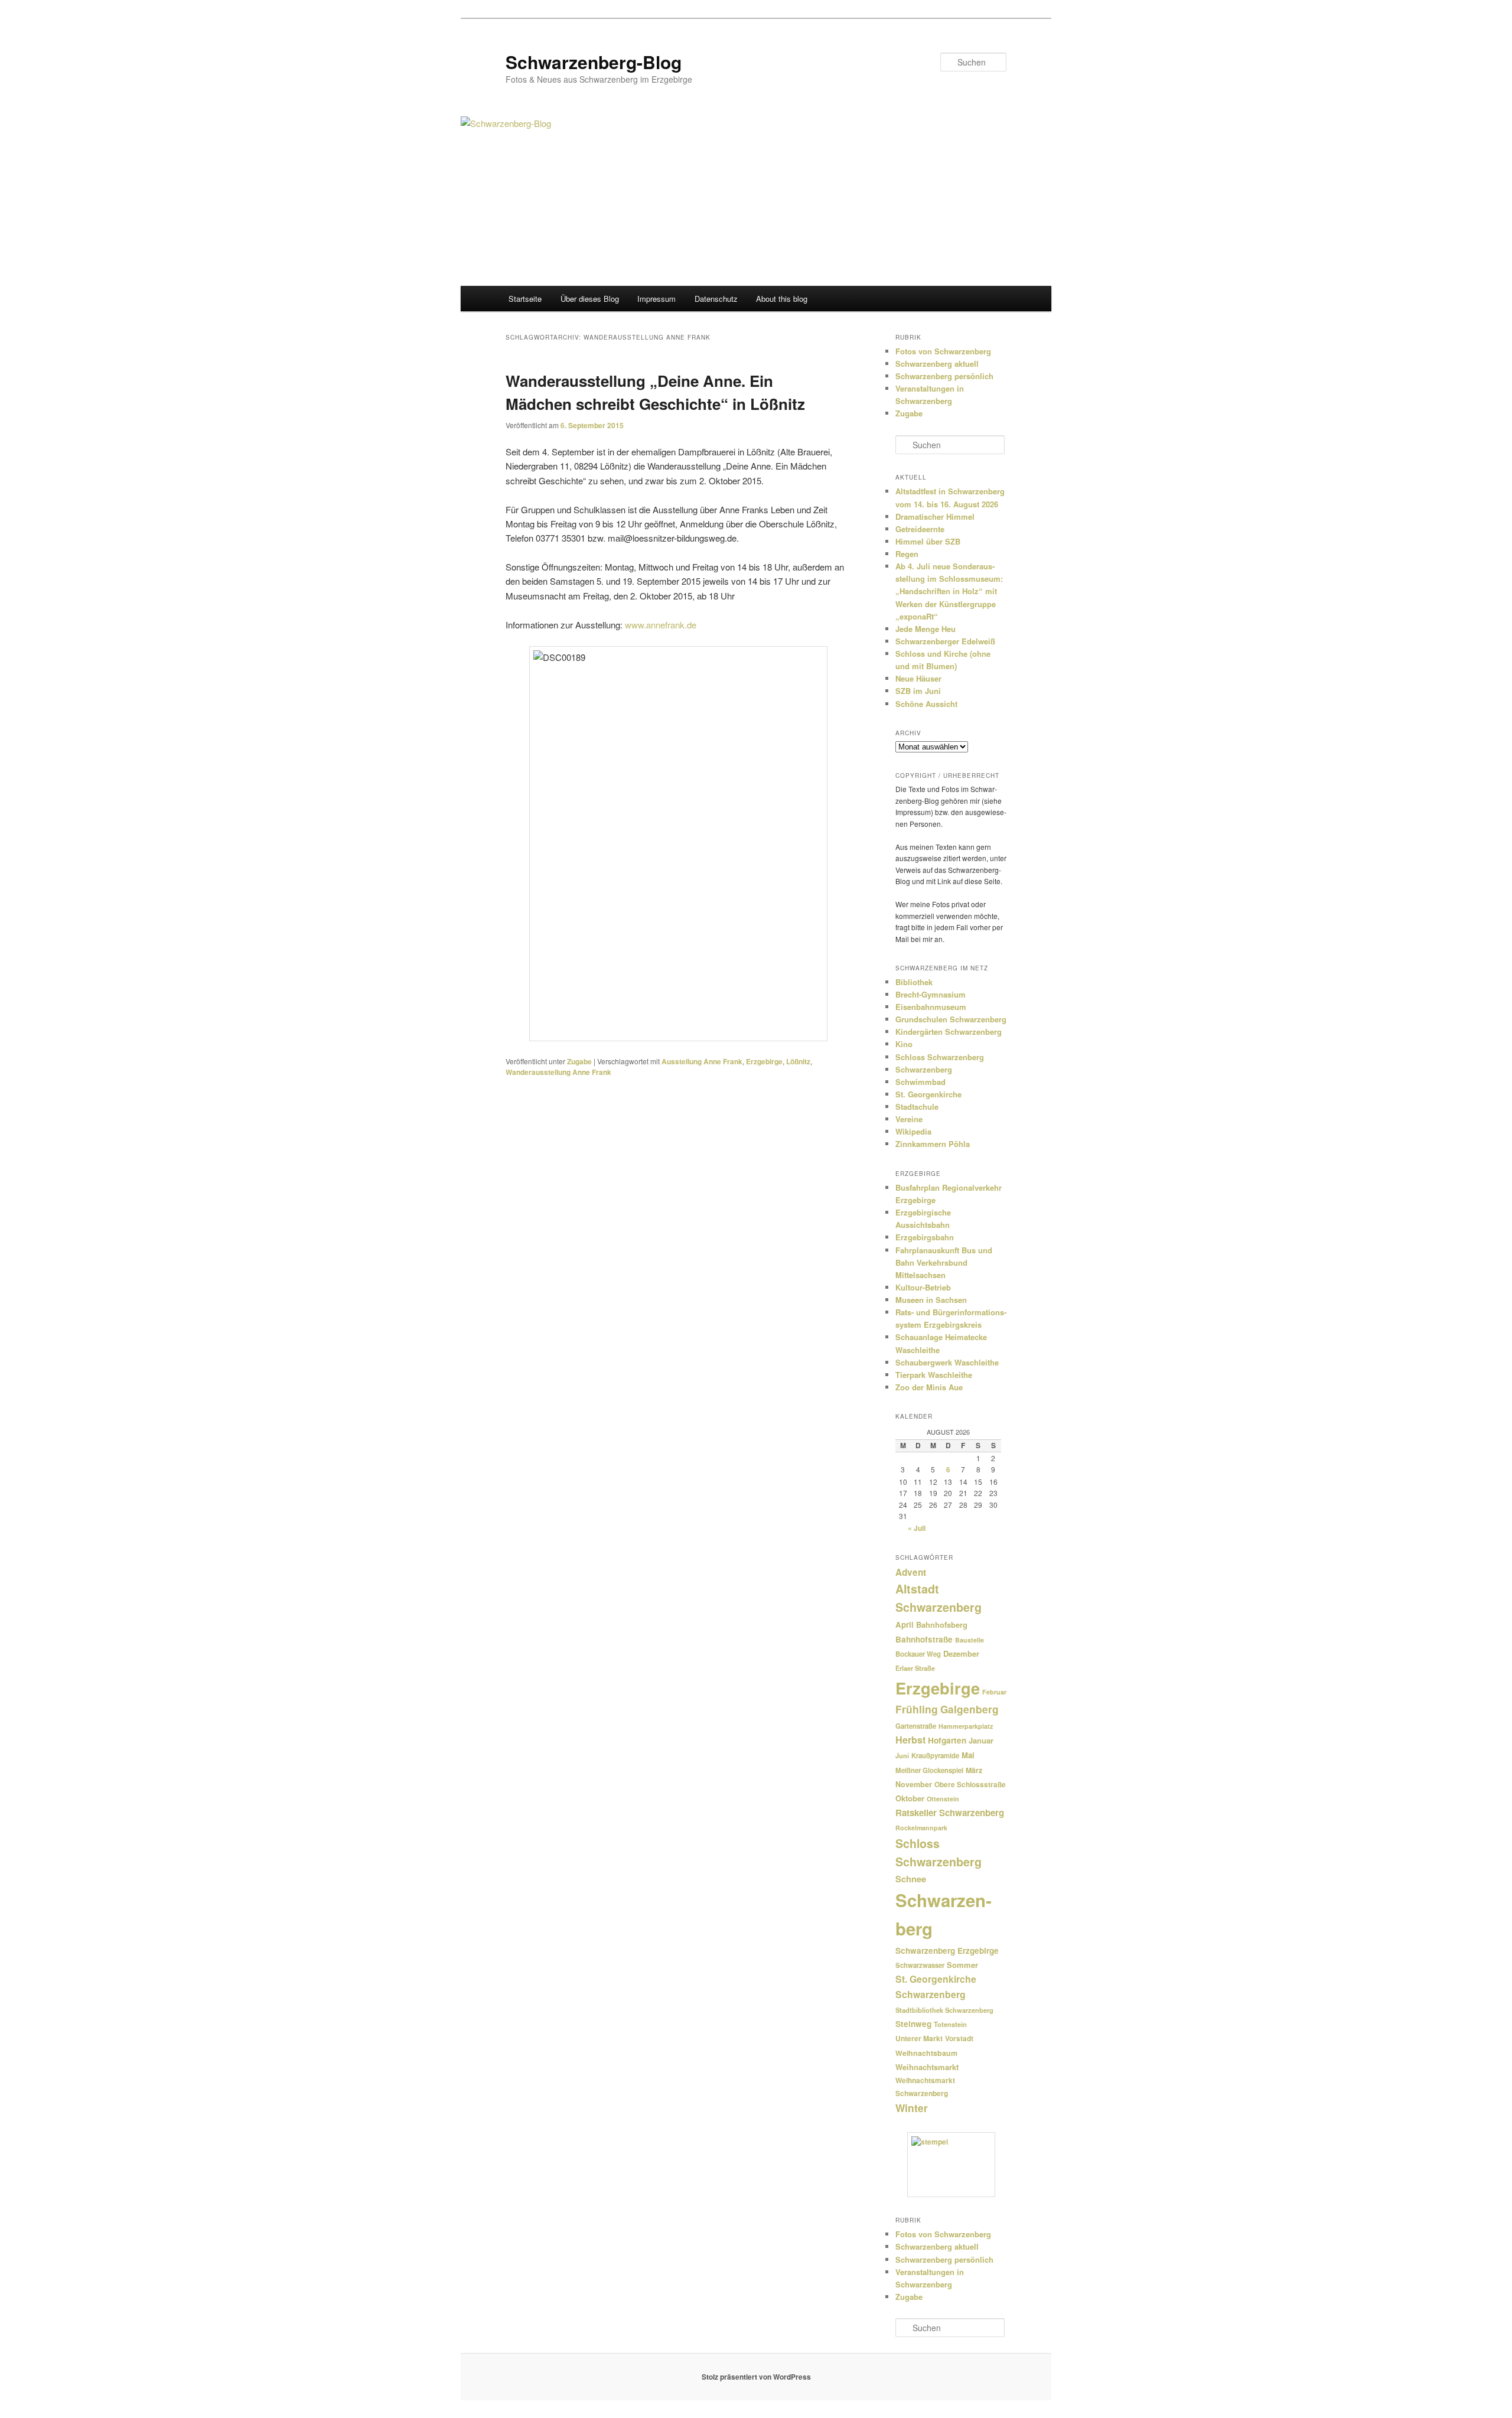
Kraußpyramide (935, 1755)
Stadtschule (917, 1107)
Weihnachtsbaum (926, 2053)
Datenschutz (716, 299)
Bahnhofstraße (924, 1639)
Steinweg (913, 2024)
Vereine (909, 1119)
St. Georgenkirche (928, 1094)
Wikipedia (913, 1131)
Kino (904, 1044)
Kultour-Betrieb (923, 1287)
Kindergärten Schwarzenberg (949, 1032)
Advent (911, 1572)
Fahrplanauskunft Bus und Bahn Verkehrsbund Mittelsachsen (944, 1262)
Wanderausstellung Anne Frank (558, 1072)
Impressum (656, 299)
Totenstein (950, 2024)
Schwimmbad (920, 1082)
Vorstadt (959, 2039)
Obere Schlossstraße (970, 1785)
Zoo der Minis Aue (929, 1387)
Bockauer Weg (918, 1654)
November (914, 1784)
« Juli (917, 1528)
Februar (994, 1692)
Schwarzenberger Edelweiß (945, 641)
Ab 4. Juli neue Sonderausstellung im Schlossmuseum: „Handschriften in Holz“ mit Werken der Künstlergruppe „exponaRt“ (949, 591)
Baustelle (970, 1640)
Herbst (910, 1740)
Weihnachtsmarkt (927, 2067)
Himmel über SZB (928, 541)
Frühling (917, 1709)
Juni (902, 1756)
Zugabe (579, 1061)
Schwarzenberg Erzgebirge (947, 1951)
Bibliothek (914, 982)
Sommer (962, 1965)
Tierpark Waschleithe (934, 1375)
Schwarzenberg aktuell (937, 364)
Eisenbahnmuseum (931, 1007)
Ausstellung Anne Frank (702, 1061)
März (974, 1770)
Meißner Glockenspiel (929, 1770)
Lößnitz (798, 1061)
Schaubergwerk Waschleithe (947, 1362)
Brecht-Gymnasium (931, 994)
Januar (981, 1740)
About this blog (782, 299)
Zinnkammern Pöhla (933, 1144)
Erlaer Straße (915, 1668)
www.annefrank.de (661, 625)
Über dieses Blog (590, 299)
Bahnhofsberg (942, 1625)
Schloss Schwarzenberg (940, 1057)
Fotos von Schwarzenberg (943, 351)
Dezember (961, 1653)
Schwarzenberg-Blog (594, 62)
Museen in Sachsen (931, 1300)
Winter (912, 2108)
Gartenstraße (916, 1726)
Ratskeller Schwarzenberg (950, 1813)
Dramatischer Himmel (935, 516)
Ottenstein (943, 1799)
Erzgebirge (764, 1061)
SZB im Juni (918, 691)
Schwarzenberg (924, 1069)
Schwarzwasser (920, 1965)
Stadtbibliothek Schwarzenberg (944, 2010)
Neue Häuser (918, 678)
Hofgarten (947, 1740)
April (905, 1625)
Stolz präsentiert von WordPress (756, 2377)
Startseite (525, 299)
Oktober (910, 1798)
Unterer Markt (919, 2038)
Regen (907, 554)
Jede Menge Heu (926, 629)
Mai (968, 1755)
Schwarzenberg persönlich (944, 376)
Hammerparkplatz (966, 1726)
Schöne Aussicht (926, 704)
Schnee (911, 1879)
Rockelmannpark (921, 1828)
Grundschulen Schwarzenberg (951, 1019)
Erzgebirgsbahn (925, 1237)
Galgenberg (970, 1709)
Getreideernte (920, 529)
